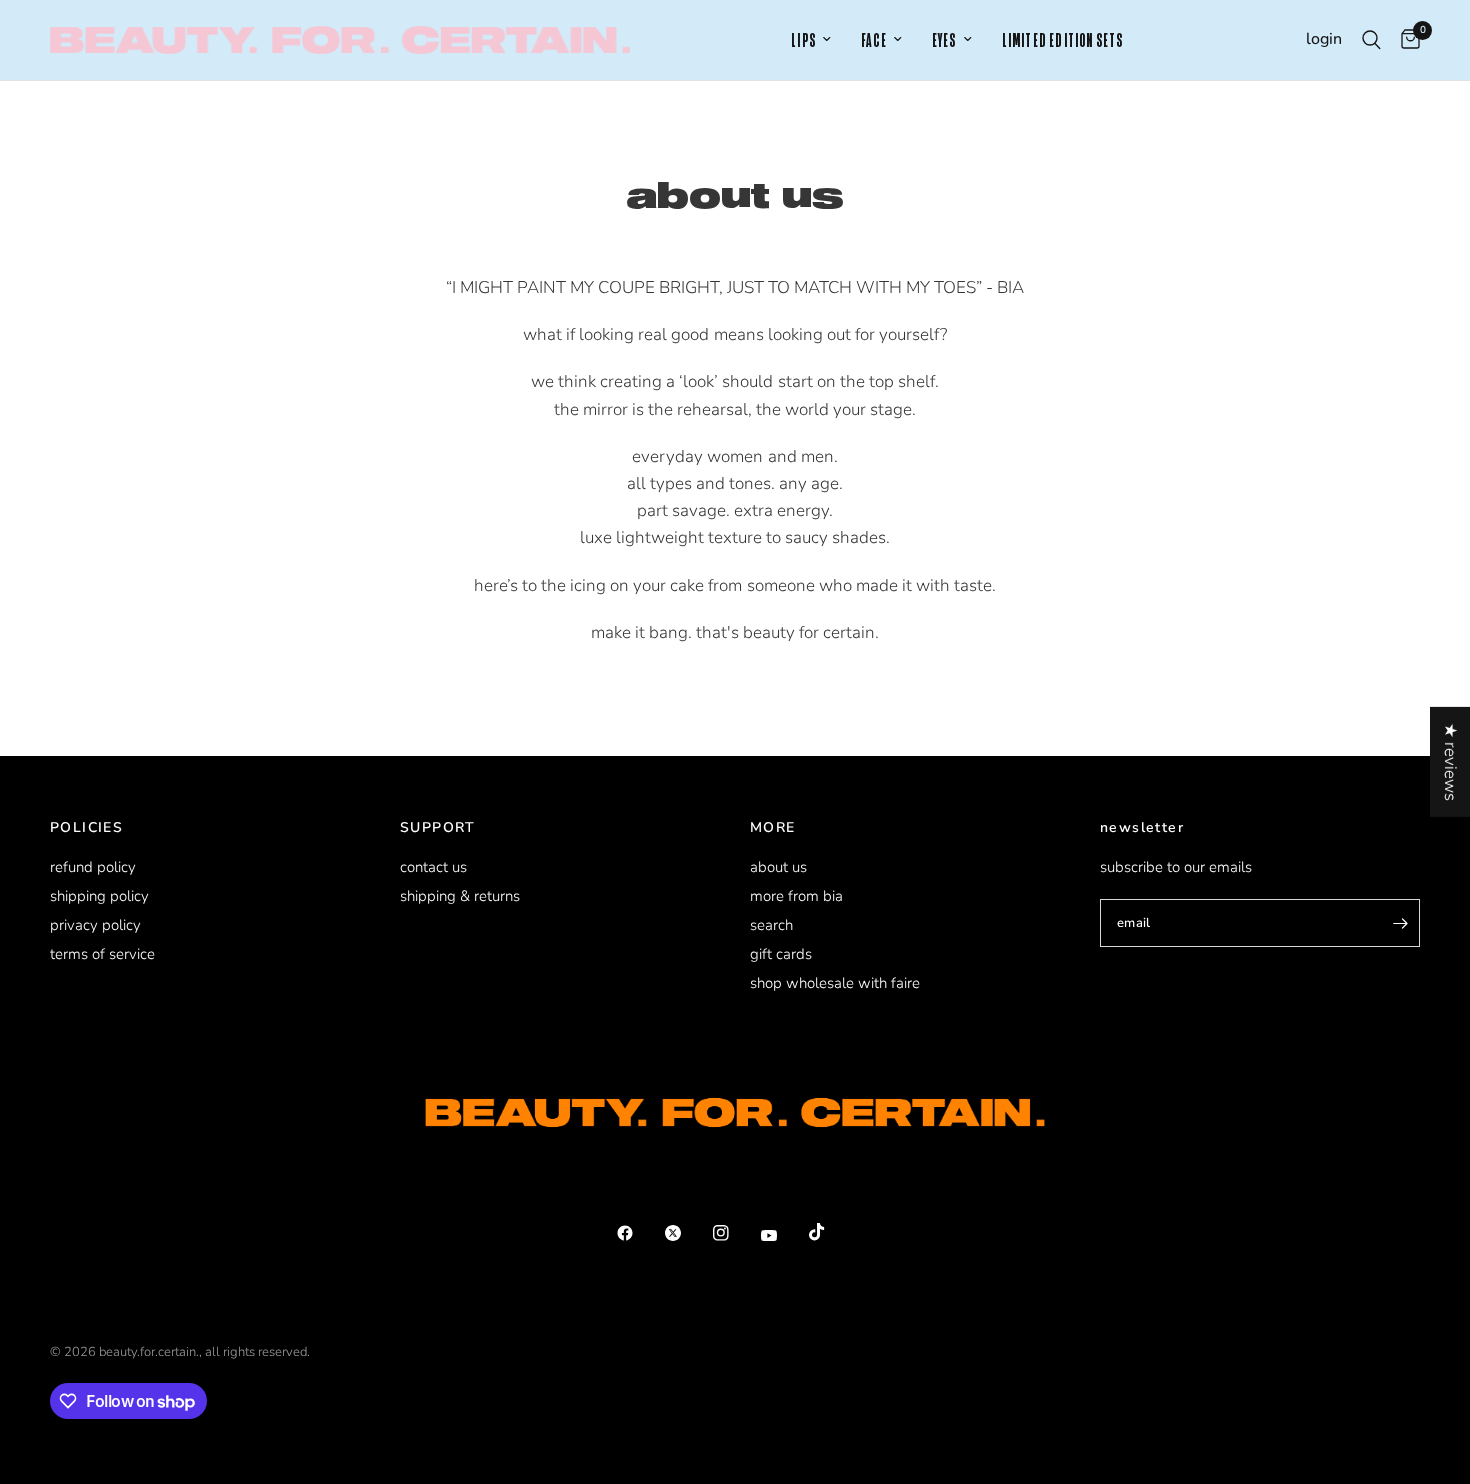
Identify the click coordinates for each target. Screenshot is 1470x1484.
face (874, 40)
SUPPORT (438, 828)
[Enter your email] (1400, 923)
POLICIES (86, 828)
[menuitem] (811, 40)
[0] (1405, 40)
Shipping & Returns (460, 896)
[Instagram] (735, 1233)
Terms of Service (102, 954)
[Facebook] (639, 1233)
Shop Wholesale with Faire (835, 983)
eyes (944, 40)
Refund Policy (93, 867)
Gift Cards (781, 954)
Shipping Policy (99, 896)
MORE (773, 828)
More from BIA (796, 896)
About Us (778, 867)
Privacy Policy (95, 925)
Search (771, 925)
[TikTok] (831, 1232)
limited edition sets (1063, 40)
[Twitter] (687, 1233)
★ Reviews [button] (1450, 762)
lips (803, 40)
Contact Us (433, 867)
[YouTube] (783, 1235)
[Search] (1371, 40)
